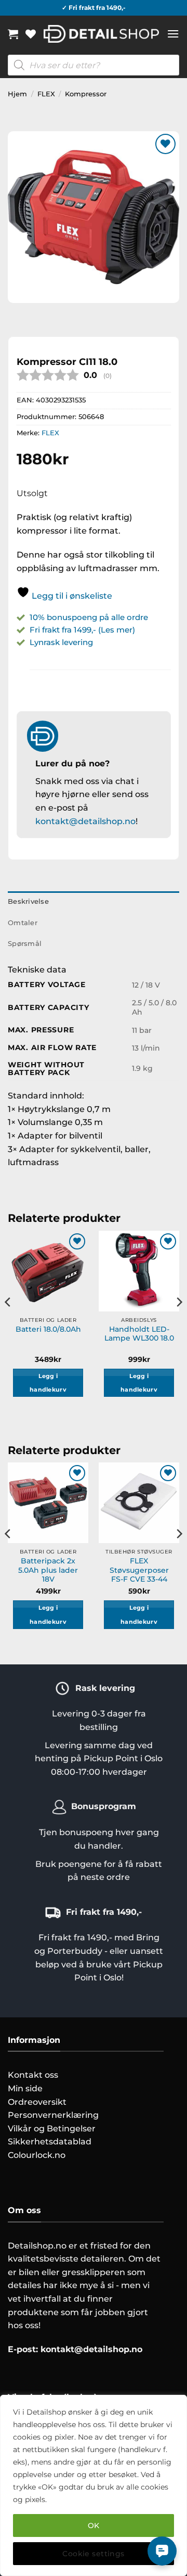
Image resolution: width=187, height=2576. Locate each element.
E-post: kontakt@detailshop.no (75, 2349)
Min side (25, 2088)
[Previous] (8, 1323)
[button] (13, 34)
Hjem (17, 94)
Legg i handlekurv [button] (48, 1383)
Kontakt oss (33, 2075)
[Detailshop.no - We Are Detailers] (101, 34)
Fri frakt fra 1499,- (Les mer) (82, 630)
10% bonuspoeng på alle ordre (90, 617)
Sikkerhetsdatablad (50, 2142)
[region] (94, 2485)
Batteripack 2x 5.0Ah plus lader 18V (48, 1570)
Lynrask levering (61, 642)
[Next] (179, 1323)
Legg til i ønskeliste (71, 596)
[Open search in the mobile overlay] (94, 65)
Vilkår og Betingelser (52, 2129)
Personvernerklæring (53, 2115)
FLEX (46, 94)
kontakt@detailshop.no (85, 821)
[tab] (94, 923)
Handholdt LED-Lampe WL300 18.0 (139, 1334)
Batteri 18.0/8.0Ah (48, 1329)
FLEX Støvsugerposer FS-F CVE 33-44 (139, 1570)
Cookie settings (93, 2554)
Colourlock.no (37, 2155)
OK (94, 2526)
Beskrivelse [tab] (28, 901)
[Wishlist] (31, 34)
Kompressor (86, 94)
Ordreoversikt (37, 2102)
